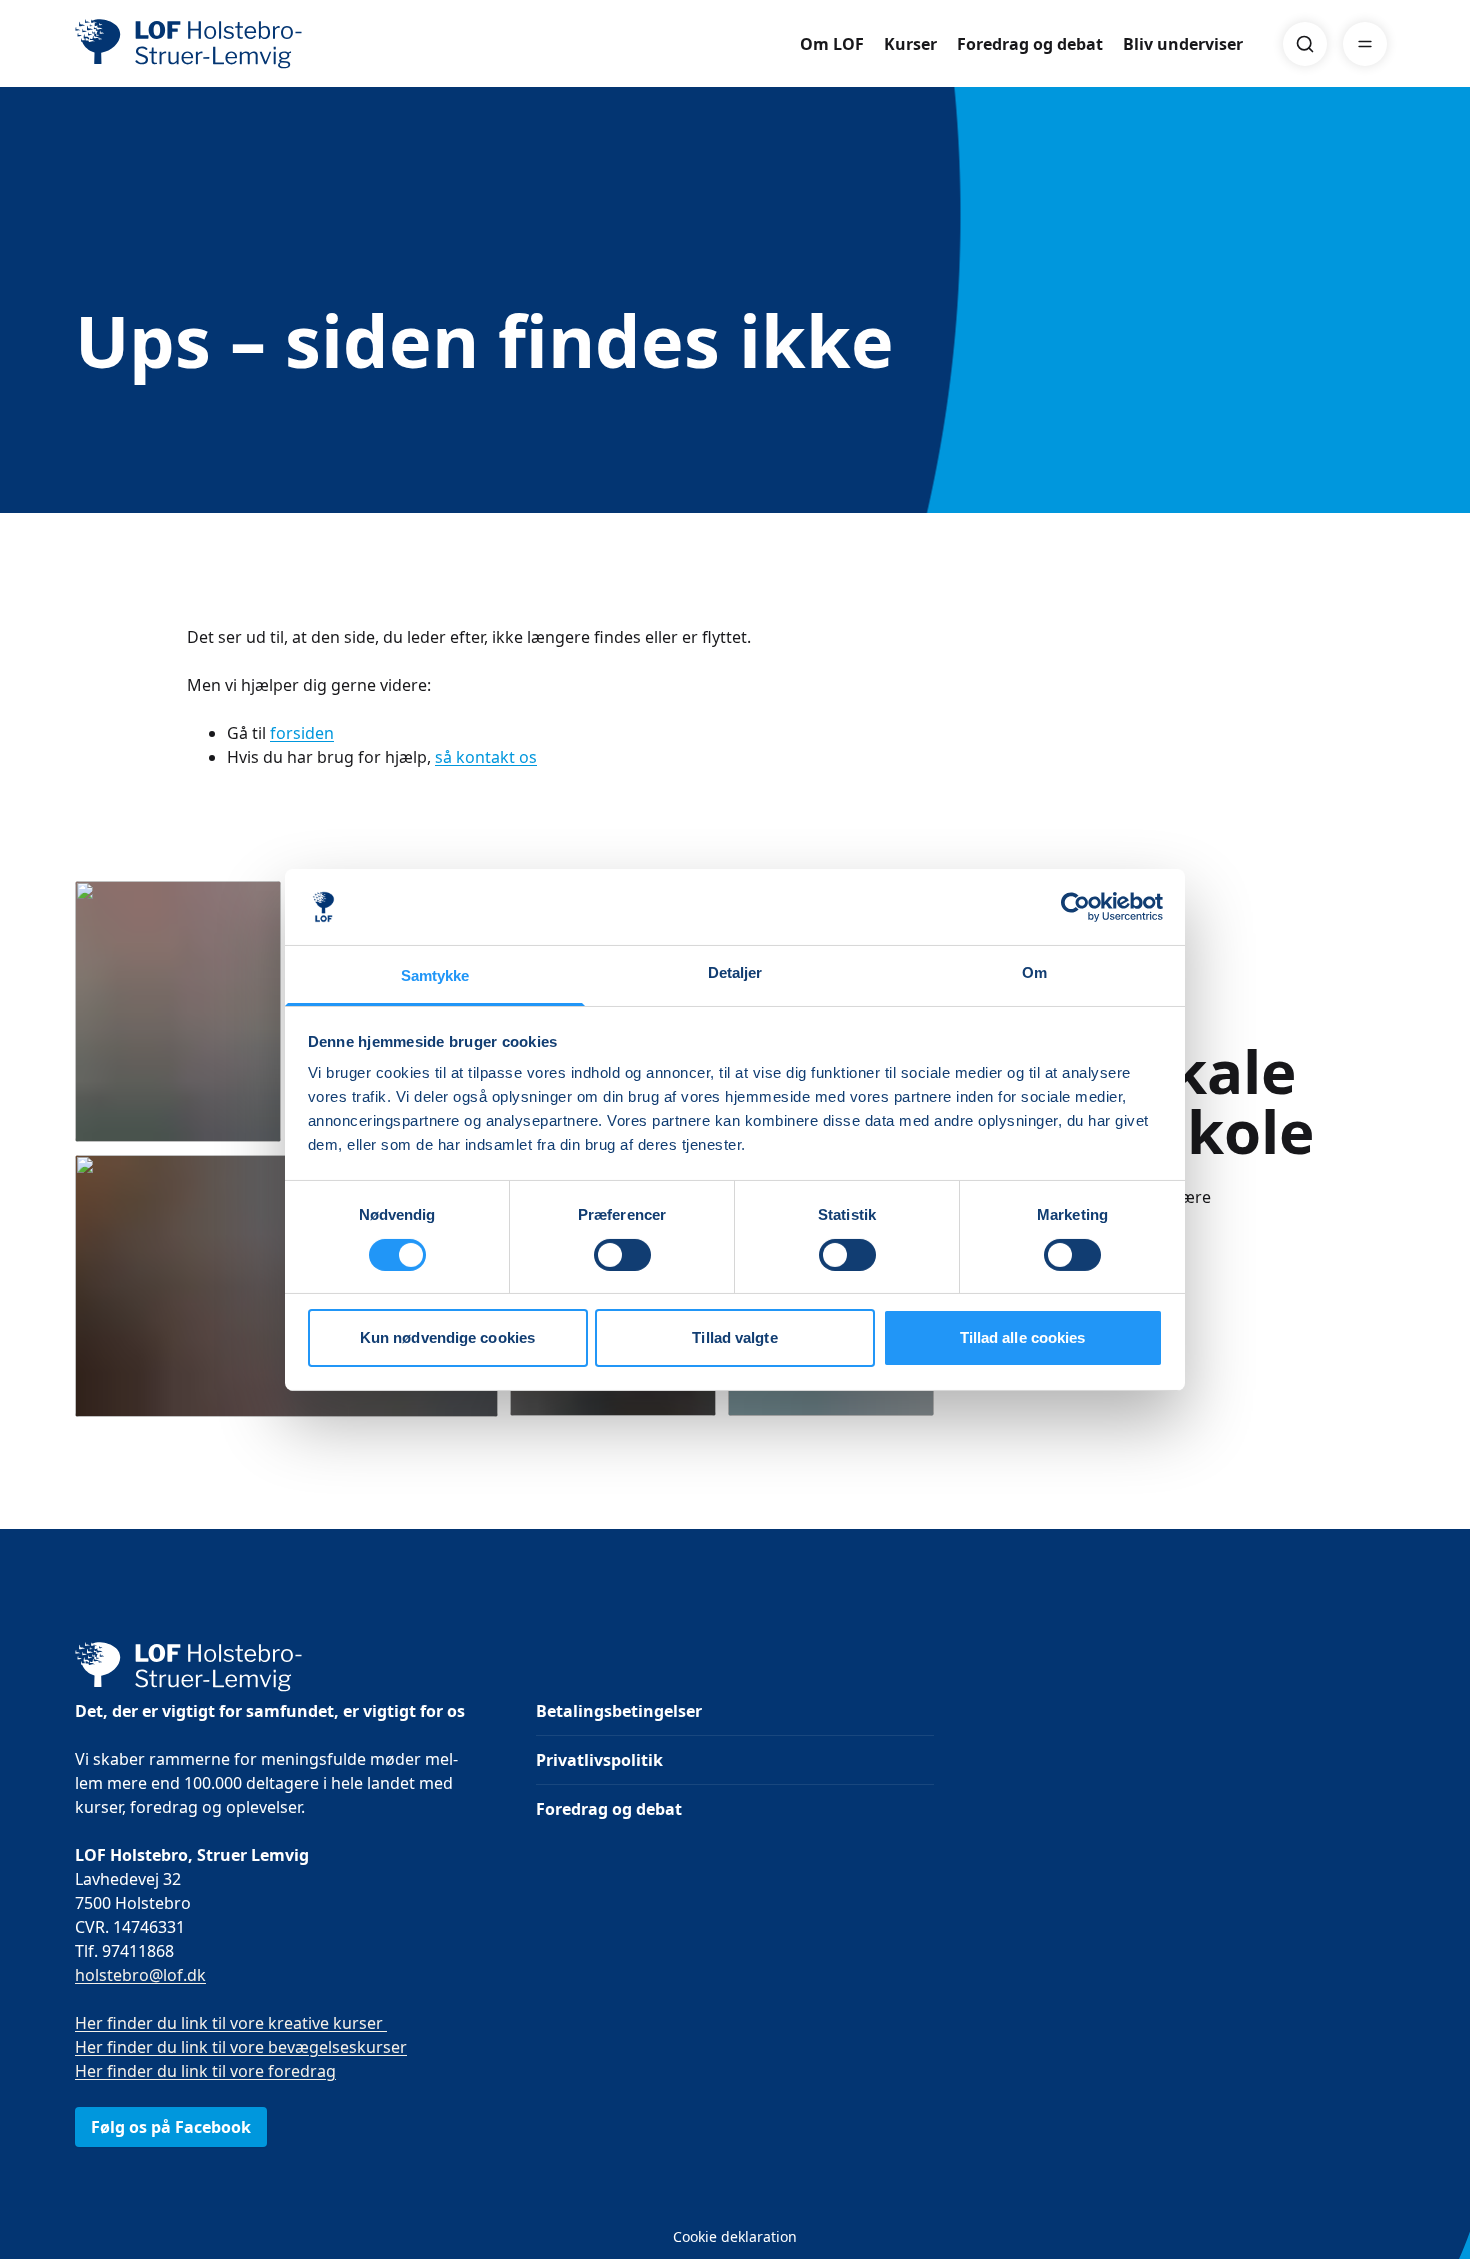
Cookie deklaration (735, 2236)
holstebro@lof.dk (140, 1975)
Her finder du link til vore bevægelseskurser (241, 2047)
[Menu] (1365, 44)
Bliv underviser (1183, 44)
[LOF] (221, 44)
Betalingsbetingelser (619, 1711)
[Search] (1305, 44)
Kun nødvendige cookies (447, 1337)
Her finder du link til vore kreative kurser (231, 2023)
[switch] (622, 1255)
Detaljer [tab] (735, 972)
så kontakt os (486, 757)
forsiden (302, 733)
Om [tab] (1034, 972)
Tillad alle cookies (1023, 1337)
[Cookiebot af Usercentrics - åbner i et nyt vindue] (1075, 907)
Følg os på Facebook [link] (171, 2127)
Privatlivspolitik (599, 1760)
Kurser (910, 44)
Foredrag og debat (1030, 44)
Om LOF (832, 44)
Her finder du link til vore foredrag (205, 2071)
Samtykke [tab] (435, 975)
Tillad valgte (734, 1337)
